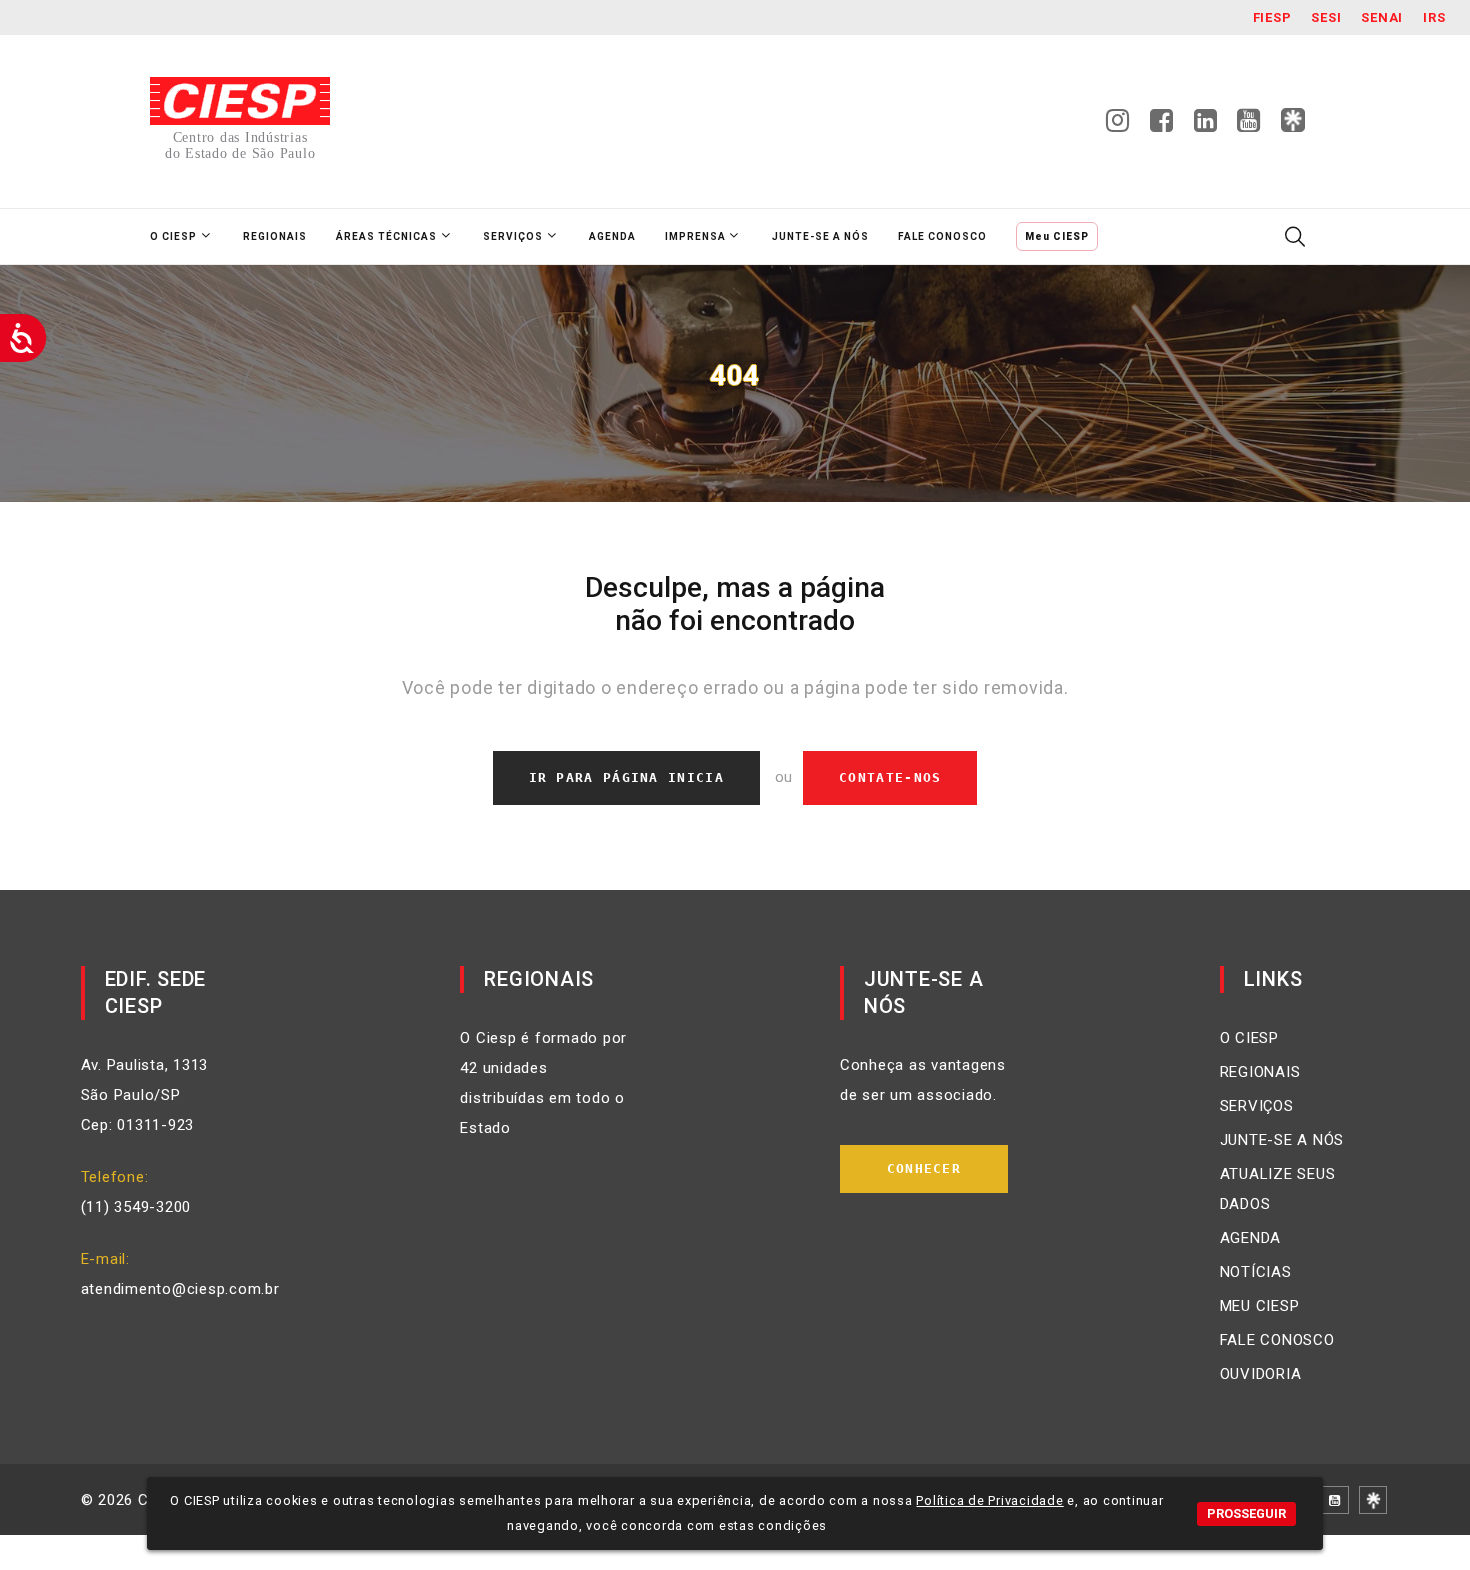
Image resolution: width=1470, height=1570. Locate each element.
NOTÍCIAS (1256, 1272)
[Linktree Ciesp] (1293, 121)
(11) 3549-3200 (136, 1207)
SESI (1326, 17)
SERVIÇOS (1257, 1106)
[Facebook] (1162, 126)
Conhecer (924, 1168)
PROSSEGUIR (1246, 1513)
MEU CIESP (1260, 1306)
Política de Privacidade (989, 1500)
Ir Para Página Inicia (626, 777)
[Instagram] (1118, 126)
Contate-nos (890, 777)
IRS (1434, 17)
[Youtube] (1249, 126)
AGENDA (1251, 1238)
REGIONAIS (1260, 1072)
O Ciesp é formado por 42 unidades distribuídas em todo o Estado (543, 1083)
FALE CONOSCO (1277, 1340)
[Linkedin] (1206, 126)
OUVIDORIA (1261, 1374)
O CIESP (1249, 1038)
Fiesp (1272, 17)
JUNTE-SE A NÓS (1282, 1140)
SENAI (1382, 17)
